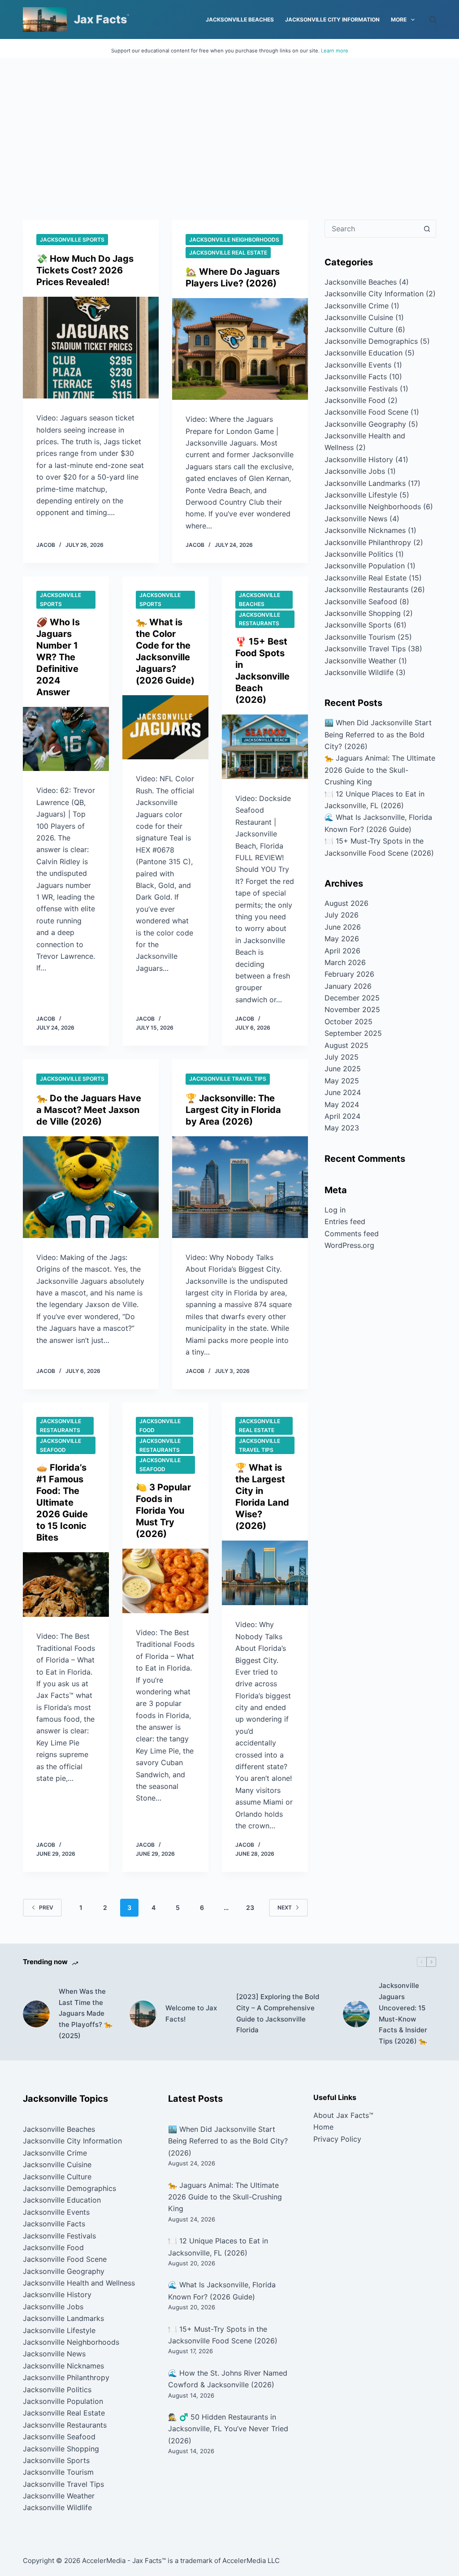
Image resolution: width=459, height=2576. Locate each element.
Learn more (335, 51)
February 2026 (349, 974)
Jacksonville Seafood (61, 1445)
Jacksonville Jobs (355, 471)
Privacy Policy (337, 2139)
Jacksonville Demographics (371, 341)
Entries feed (345, 1221)
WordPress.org (349, 1245)
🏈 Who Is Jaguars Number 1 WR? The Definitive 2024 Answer (58, 657)
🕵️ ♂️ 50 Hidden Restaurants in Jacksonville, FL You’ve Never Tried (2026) (228, 2429)
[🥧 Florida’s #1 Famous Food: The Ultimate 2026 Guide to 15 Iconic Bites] (66, 1585)
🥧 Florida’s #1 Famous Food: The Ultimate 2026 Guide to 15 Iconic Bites (62, 1502)
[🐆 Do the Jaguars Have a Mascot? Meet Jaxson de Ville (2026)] (91, 1187)
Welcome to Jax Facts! (191, 2013)
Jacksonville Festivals (361, 389)
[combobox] (372, 229)
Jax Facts (100, 19)
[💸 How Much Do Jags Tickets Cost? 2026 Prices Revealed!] (91, 348)
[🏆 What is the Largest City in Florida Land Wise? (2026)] (265, 1573)
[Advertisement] (229, 126)
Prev (46, 1907)
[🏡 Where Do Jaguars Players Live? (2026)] (240, 349)
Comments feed (352, 1234)
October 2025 (349, 1022)
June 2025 (343, 1069)
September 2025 (353, 1033)
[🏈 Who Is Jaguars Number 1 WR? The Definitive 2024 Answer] (66, 739)
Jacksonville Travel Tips (228, 1079)
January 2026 (348, 986)
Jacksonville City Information (332, 19)
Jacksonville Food (160, 1426)
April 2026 (342, 951)
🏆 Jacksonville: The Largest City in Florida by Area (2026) (233, 1110)
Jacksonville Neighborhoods (234, 240)
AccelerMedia (104, 2561)
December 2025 (352, 998)
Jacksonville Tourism (360, 637)
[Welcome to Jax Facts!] (143, 2014)
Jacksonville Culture (359, 329)
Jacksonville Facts (356, 377)
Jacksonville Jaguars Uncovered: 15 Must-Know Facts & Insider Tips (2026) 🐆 (403, 2013)
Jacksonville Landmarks (365, 483)
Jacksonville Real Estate (228, 253)
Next (285, 1907)
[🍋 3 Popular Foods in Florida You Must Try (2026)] (165, 1581)
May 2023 (342, 1128)
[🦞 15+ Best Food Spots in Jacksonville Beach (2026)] (265, 747)
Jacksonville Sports (72, 240)
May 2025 (342, 1081)
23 (250, 1907)
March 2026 (345, 962)
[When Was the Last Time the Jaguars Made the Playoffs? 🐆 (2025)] (36, 2014)
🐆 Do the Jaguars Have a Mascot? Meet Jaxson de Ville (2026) (89, 1110)
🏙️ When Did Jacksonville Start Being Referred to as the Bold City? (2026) (378, 734)
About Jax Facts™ (343, 2115)
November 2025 (352, 1009)
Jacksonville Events (358, 365)
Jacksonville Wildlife (359, 672)
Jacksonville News (356, 519)
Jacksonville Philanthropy (368, 542)
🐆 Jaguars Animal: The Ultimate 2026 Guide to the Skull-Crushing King (380, 770)
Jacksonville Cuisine (359, 317)
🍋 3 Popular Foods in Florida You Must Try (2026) (163, 1511)
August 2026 (346, 903)
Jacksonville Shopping (363, 613)
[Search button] (427, 229)
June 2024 (343, 1092)
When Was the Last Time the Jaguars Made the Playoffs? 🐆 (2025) (86, 2013)
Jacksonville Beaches (240, 19)
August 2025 (346, 1045)
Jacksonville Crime (357, 306)
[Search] (433, 19)
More (399, 19)
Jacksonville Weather (360, 661)
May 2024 (342, 1104)
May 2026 (342, 939)
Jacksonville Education (364, 353)
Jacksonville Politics (359, 554)
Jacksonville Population (365, 566)
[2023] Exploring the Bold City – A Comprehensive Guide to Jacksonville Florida (278, 2013)
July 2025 (342, 1057)
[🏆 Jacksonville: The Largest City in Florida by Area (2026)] (240, 1187)
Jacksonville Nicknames (365, 530)
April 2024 (342, 1116)
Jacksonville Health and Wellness (79, 2283)
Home (323, 2127)
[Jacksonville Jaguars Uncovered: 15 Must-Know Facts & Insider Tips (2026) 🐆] (356, 2014)
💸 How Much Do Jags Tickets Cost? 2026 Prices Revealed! (85, 270)
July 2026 (342, 915)
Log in (335, 1210)
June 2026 (343, 927)
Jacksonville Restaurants (260, 619)
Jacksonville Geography (365, 424)
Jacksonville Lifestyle (361, 495)
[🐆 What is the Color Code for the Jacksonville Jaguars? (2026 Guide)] (165, 727)
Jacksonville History (359, 459)
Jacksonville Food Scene (366, 412)
